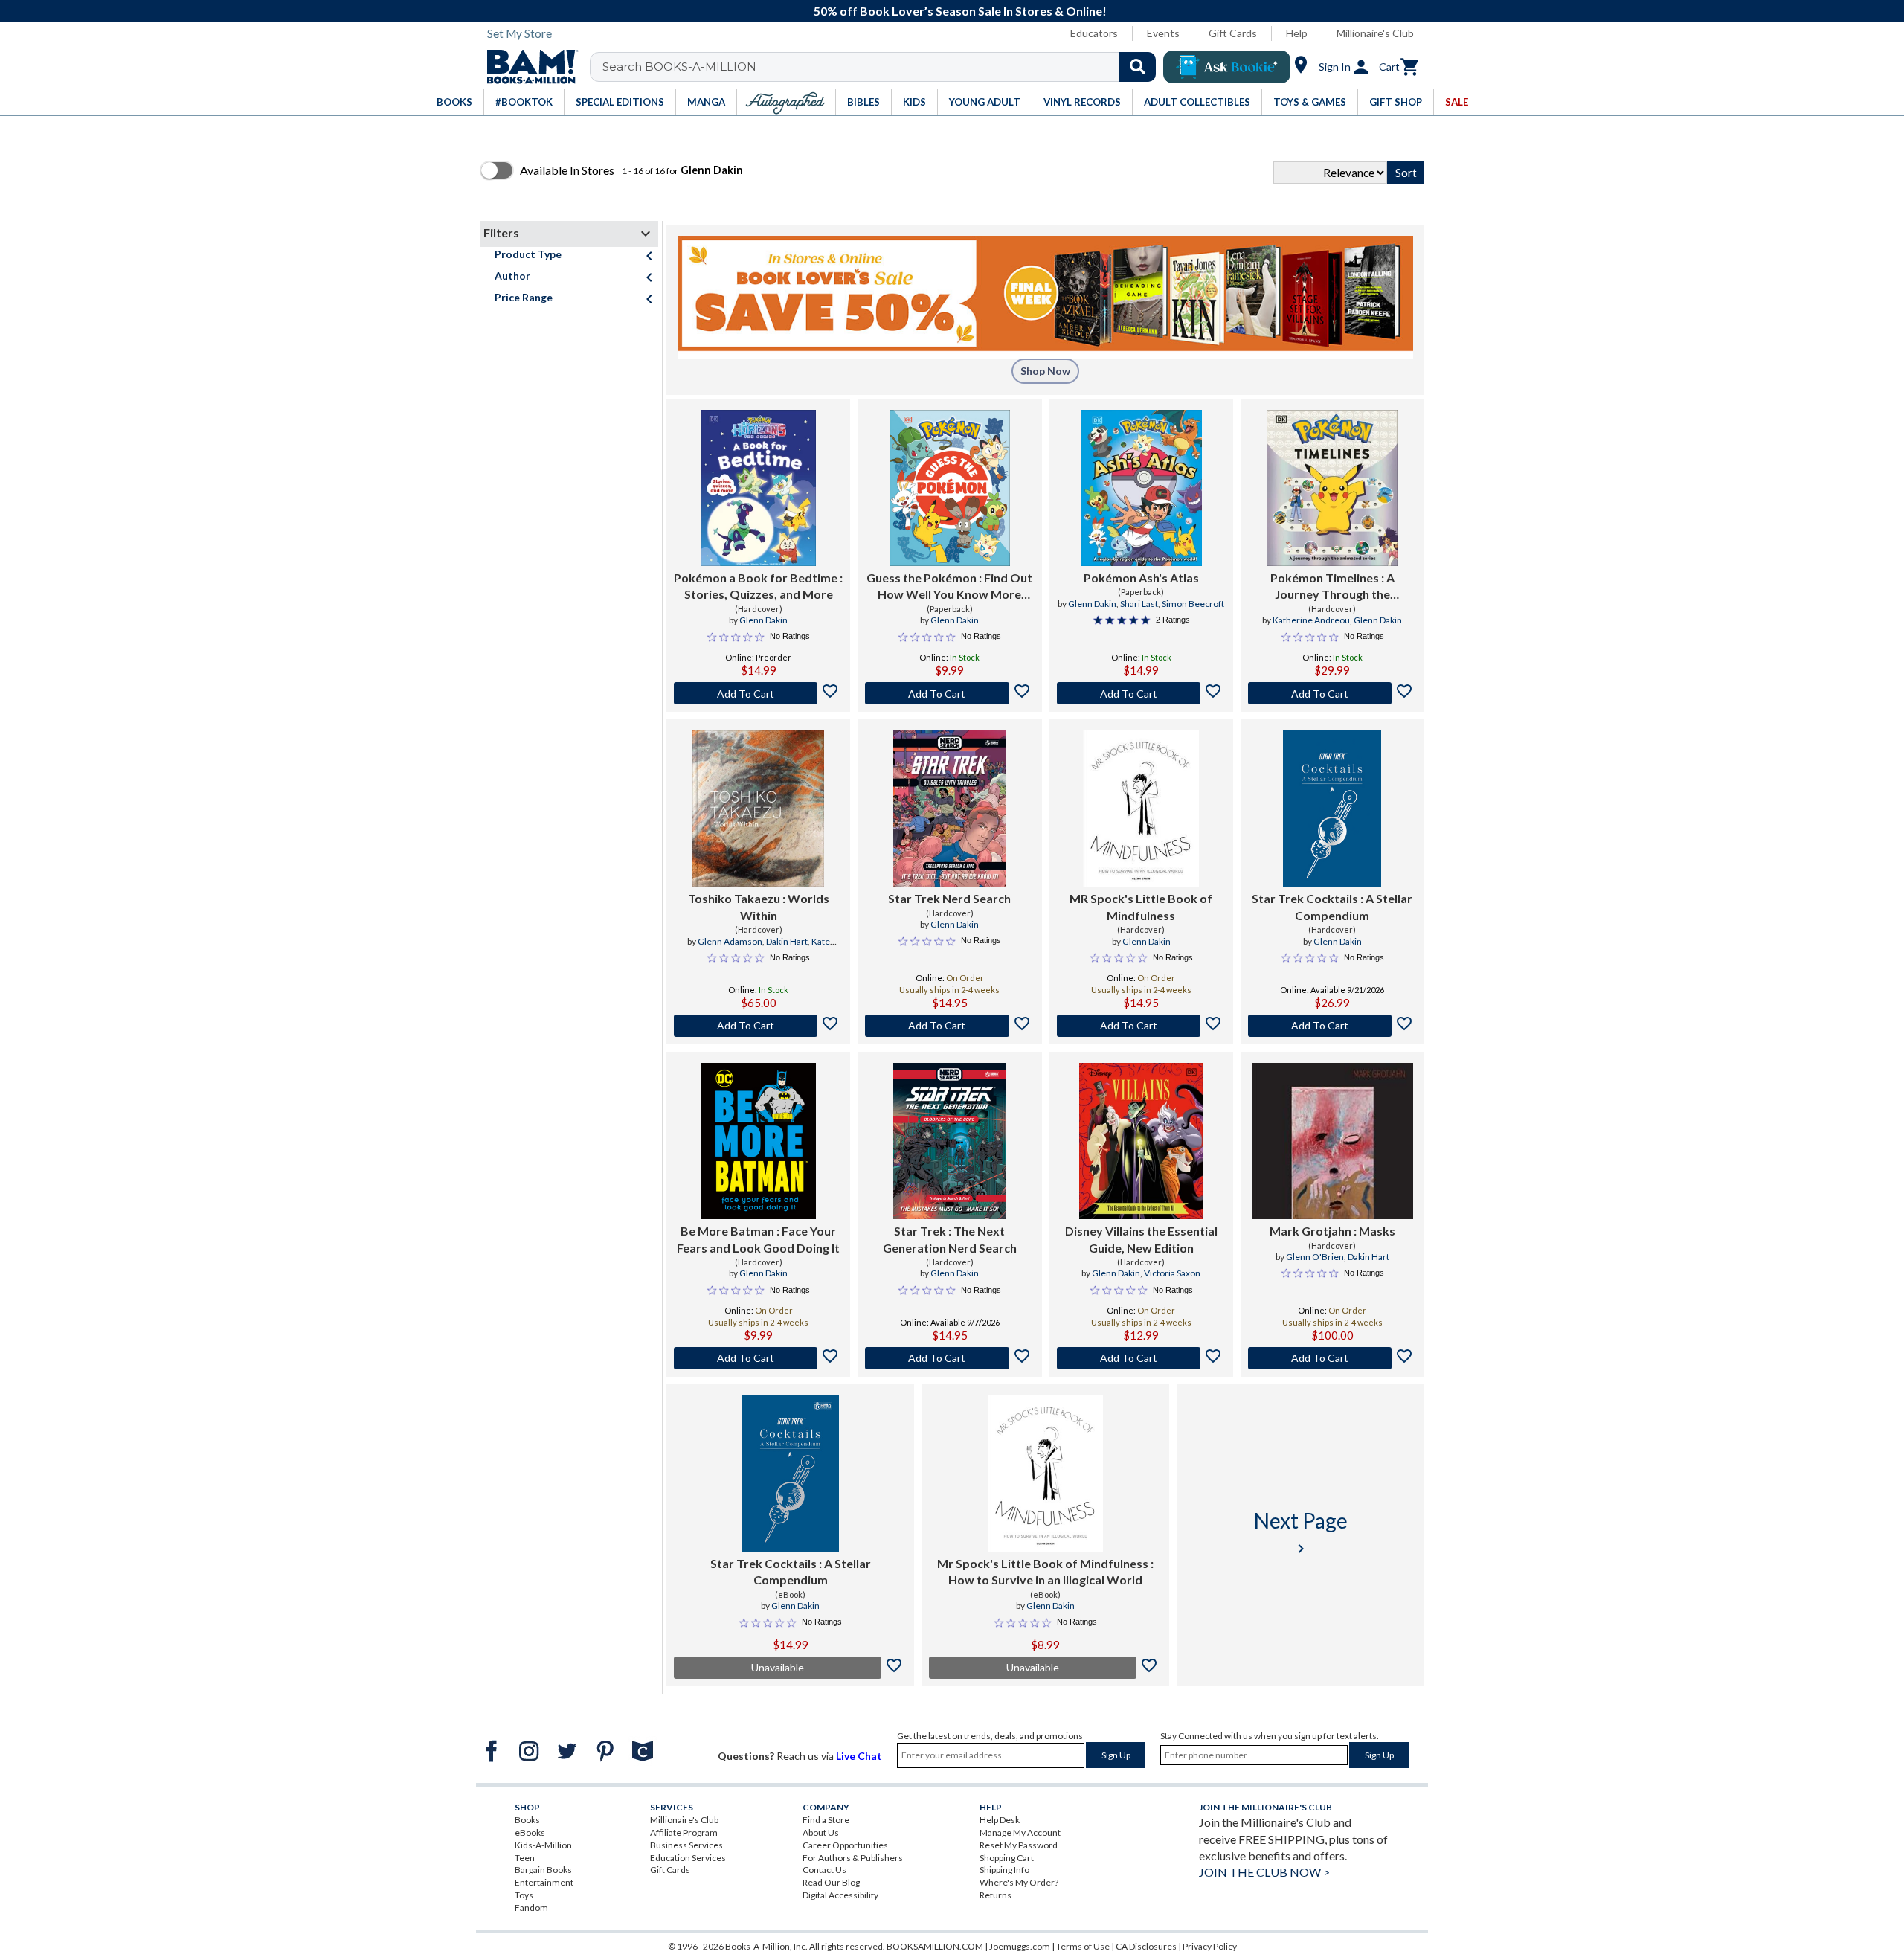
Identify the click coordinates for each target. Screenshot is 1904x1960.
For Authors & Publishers (853, 1858)
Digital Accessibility (840, 1895)
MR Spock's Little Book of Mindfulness (1141, 906)
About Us (821, 1832)
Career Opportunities (845, 1845)
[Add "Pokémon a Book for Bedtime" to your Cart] (758, 693)
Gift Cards (1233, 33)
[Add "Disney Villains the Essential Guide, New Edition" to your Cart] (1141, 1358)
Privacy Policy (1210, 1946)
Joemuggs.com (1020, 1946)
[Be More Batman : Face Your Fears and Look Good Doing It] (759, 1141)
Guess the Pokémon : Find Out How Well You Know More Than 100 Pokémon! (949, 587)
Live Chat (859, 1756)
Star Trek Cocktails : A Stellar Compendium (1332, 906)
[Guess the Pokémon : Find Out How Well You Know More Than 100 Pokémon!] (950, 488)
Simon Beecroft (1193, 604)
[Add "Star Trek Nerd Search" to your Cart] (949, 1026)
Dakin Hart (787, 941)
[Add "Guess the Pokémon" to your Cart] (949, 693)
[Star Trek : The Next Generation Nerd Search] (950, 1141)
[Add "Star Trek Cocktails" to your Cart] (1332, 1026)
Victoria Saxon (1172, 1273)
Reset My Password (1019, 1845)
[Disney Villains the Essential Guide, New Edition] (1141, 1141)
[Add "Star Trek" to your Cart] (949, 1358)
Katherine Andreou (1311, 620)
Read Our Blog (831, 1882)
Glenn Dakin (763, 620)
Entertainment (544, 1882)
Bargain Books (543, 1870)
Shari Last (1139, 604)
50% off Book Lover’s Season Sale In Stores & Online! (960, 11)
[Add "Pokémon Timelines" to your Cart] (1332, 693)
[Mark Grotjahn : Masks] (1332, 1141)
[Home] (527, 67)
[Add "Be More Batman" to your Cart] (758, 1358)
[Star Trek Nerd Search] (950, 809)
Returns (996, 1895)
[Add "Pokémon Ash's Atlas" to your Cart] (1141, 693)
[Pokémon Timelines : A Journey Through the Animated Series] (1332, 488)
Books (527, 1820)
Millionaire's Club (1375, 33)
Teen (525, 1858)
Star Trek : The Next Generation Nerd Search (950, 1239)
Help (1297, 33)
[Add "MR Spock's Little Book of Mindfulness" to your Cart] (1141, 1026)
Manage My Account (1020, 1832)
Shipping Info (1004, 1870)
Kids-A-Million (543, 1845)
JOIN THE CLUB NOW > (1264, 1872)
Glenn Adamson (730, 941)
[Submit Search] (1138, 67)
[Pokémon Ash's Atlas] (1141, 488)
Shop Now (1045, 371)
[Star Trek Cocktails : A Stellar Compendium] (1332, 809)
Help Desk (1000, 1820)
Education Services (688, 1858)
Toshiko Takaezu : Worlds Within (759, 906)
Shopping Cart (1007, 1858)
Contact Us (824, 1870)
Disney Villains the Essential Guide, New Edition (1141, 1239)
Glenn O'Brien (1315, 1257)
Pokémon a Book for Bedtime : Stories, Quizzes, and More (758, 586)
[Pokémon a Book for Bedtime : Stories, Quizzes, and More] (758, 488)
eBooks (530, 1832)
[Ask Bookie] (1227, 67)
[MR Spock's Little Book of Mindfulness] (1141, 809)
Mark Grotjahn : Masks (1332, 1231)
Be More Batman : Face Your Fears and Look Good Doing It (758, 1239)
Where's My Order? (1019, 1882)
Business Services (686, 1845)
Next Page (1301, 1533)
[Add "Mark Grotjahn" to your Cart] (1332, 1358)
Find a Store (826, 1820)
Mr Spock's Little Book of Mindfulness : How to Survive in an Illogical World (1045, 1571)
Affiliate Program (684, 1832)
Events (1163, 33)
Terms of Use (1083, 1946)
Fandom (531, 1908)
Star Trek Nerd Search (949, 898)
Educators (1094, 33)
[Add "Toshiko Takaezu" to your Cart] (758, 1026)
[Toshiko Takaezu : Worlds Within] (758, 809)
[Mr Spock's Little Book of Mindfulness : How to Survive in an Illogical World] (1045, 1474)
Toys (524, 1895)
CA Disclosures (1146, 1946)
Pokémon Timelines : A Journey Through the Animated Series (1332, 587)
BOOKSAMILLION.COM (935, 1946)
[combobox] (882, 67)
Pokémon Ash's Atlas (1141, 578)
